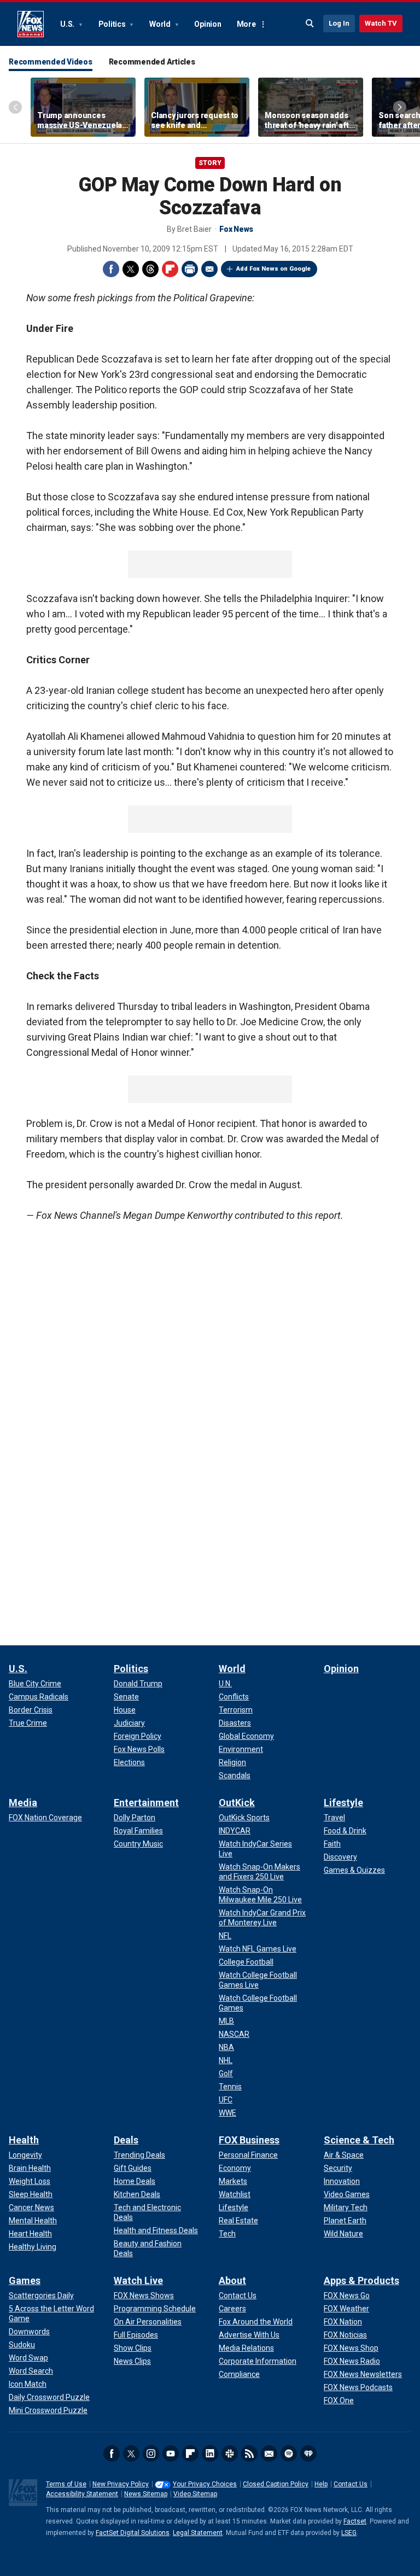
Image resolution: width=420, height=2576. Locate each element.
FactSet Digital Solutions (133, 2533)
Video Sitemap (195, 2494)
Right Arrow (400, 107)
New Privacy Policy (121, 2484)
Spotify (289, 2454)
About (232, 2280)
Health (24, 2140)
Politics (113, 24)
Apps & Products (361, 2280)
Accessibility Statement (82, 2494)
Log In (339, 23)
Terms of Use (66, 2484)
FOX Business (249, 2140)
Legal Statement (198, 2533)
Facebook (111, 269)
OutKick (237, 1803)
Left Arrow (15, 107)
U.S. (68, 24)
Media (23, 1803)
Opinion (208, 24)
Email (209, 269)
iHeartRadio (308, 2454)
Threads (150, 269)
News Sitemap (146, 2494)
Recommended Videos (51, 62)
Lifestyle (343, 1803)
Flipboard (170, 269)
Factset (355, 2521)
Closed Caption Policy (276, 2484)
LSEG (349, 2533)
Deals (126, 2140)
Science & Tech (359, 2140)
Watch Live (138, 2280)
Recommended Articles (152, 62)
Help (321, 2484)
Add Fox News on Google (273, 269)
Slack (230, 2454)
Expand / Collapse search (310, 24)
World (161, 24)
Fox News (31, 24)
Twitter (131, 269)
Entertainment (146, 1803)
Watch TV (381, 23)
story (210, 163)
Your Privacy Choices (205, 2484)
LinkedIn (210, 2454)
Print (190, 269)
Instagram (151, 2454)
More (246, 24)
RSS (249, 2454)
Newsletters (269, 2454)
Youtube (171, 2454)
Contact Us (351, 2484)
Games (25, 2280)
